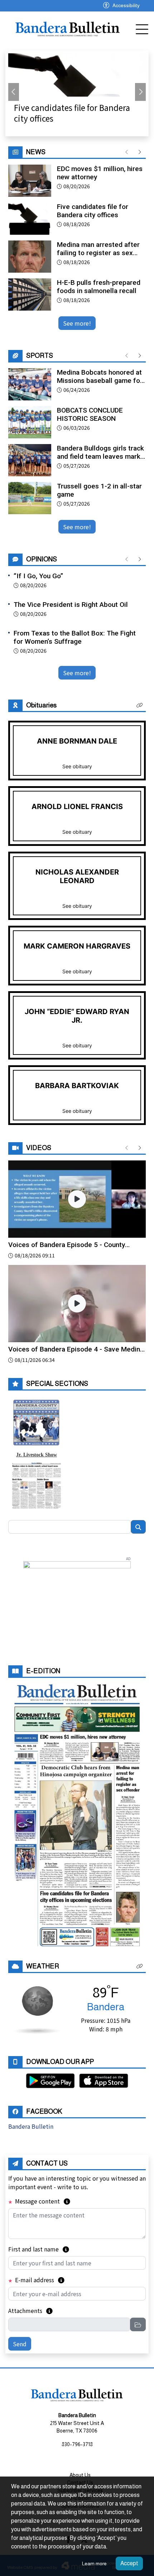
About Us (80, 2475)
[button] (140, 705)
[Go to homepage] (68, 28)
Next (140, 92)
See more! (77, 323)
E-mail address (39, 2280)
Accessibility (126, 5)
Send (20, 2344)
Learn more (94, 2563)
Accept (129, 2563)
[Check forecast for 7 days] (37, 2009)
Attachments (30, 2310)
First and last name (39, 2249)
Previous (14, 92)
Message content (42, 2201)
